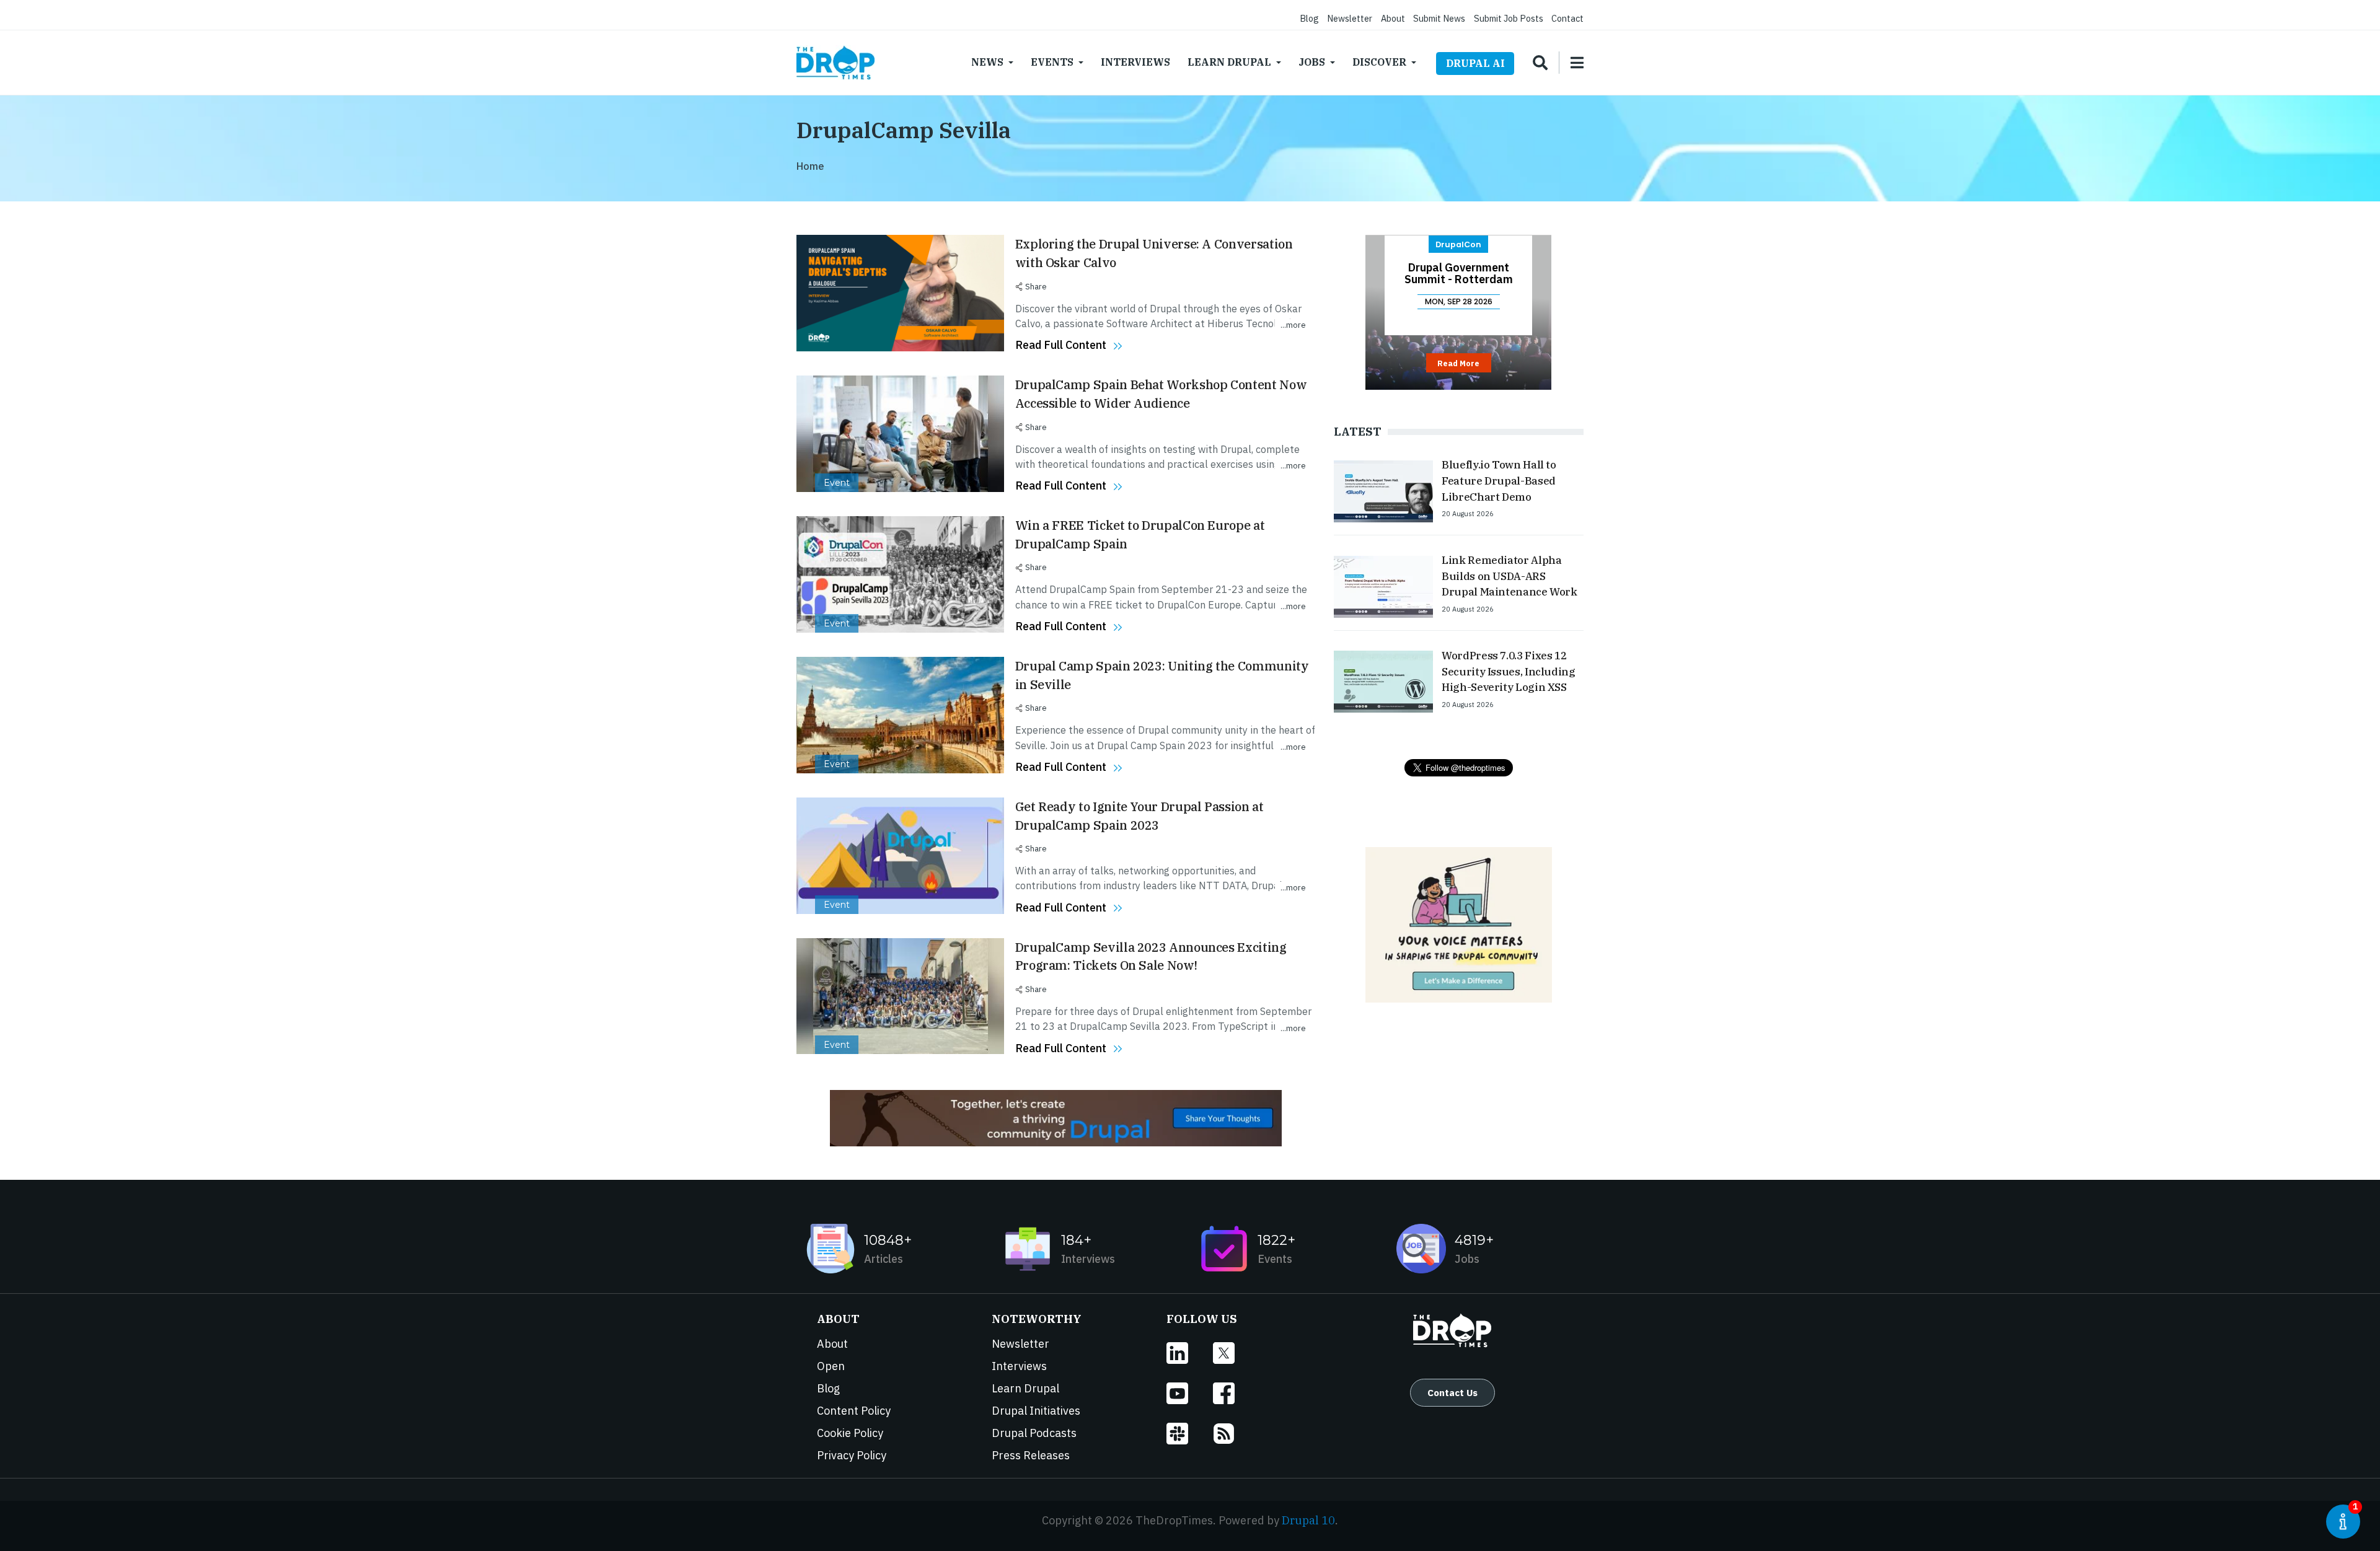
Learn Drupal (1229, 62)
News (987, 62)
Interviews (1135, 62)
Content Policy (854, 1411)
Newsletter (1350, 18)
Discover (1379, 62)
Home (810, 166)
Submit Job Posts (1509, 18)
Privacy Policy (852, 1455)
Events (1052, 62)
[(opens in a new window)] (1190, 1353)
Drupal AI (1475, 63)
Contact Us (1452, 1392)
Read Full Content (1061, 345)
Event (837, 483)
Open (831, 1366)
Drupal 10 (1308, 1520)
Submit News (1439, 18)
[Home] (835, 63)
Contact (1567, 18)
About (1393, 18)
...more (1293, 325)
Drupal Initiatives (1036, 1411)
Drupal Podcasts (1034, 1433)
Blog (1309, 18)
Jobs (1312, 62)
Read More (1458, 363)
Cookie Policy (850, 1433)
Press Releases (1031, 1455)
